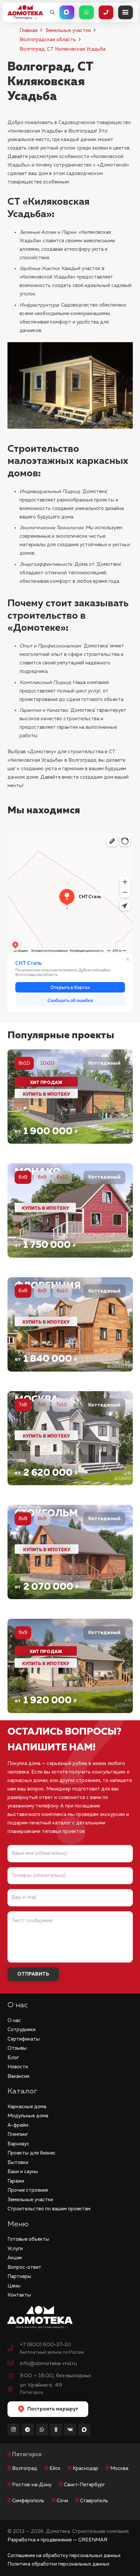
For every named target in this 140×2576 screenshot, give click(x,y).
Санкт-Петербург (84, 2485)
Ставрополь (94, 2501)
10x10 (47, 1063)
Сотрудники (21, 2030)
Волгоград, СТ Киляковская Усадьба (63, 49)
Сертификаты (24, 2039)
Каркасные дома (27, 2107)
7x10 (62, 1405)
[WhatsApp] (42, 2430)
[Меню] (126, 12)
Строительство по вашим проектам (49, 2209)
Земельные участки (68, 31)
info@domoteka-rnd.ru (48, 2364)
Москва (119, 2468)
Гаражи (16, 2181)
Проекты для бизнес (32, 2153)
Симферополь (28, 2501)
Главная (28, 31)
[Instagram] (14, 2430)
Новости (18, 2067)
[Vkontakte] (70, 2430)
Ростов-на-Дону (32, 2485)
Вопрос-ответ (24, 2267)
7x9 (42, 1405)
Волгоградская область (48, 40)
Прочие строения (28, 2190)
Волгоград (25, 2468)
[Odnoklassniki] (56, 2430)
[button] (52, 12)
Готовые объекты (28, 2239)
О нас (14, 2020)
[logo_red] (25, 10)
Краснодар (85, 2468)
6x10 (62, 1177)
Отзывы (17, 2048)
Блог (13, 2058)
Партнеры (19, 2276)
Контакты (19, 2295)
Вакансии (18, 2076)
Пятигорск (27, 2455)
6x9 (42, 1177)
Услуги (15, 2249)
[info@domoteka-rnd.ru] (14, 2364)
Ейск (55, 2468)
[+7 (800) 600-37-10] (14, 2349)
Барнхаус (18, 2144)
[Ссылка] (70, 1097)
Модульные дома (28, 2116)
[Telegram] (28, 2430)
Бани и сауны (23, 2172)
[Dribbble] (84, 2430)
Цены (14, 2286)
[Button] (67, 12)
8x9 (42, 1519)
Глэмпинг (18, 2134)
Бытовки (18, 2163)
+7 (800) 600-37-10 (45, 2345)
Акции (15, 2258)
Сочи (62, 2501)
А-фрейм (18, 2125)
